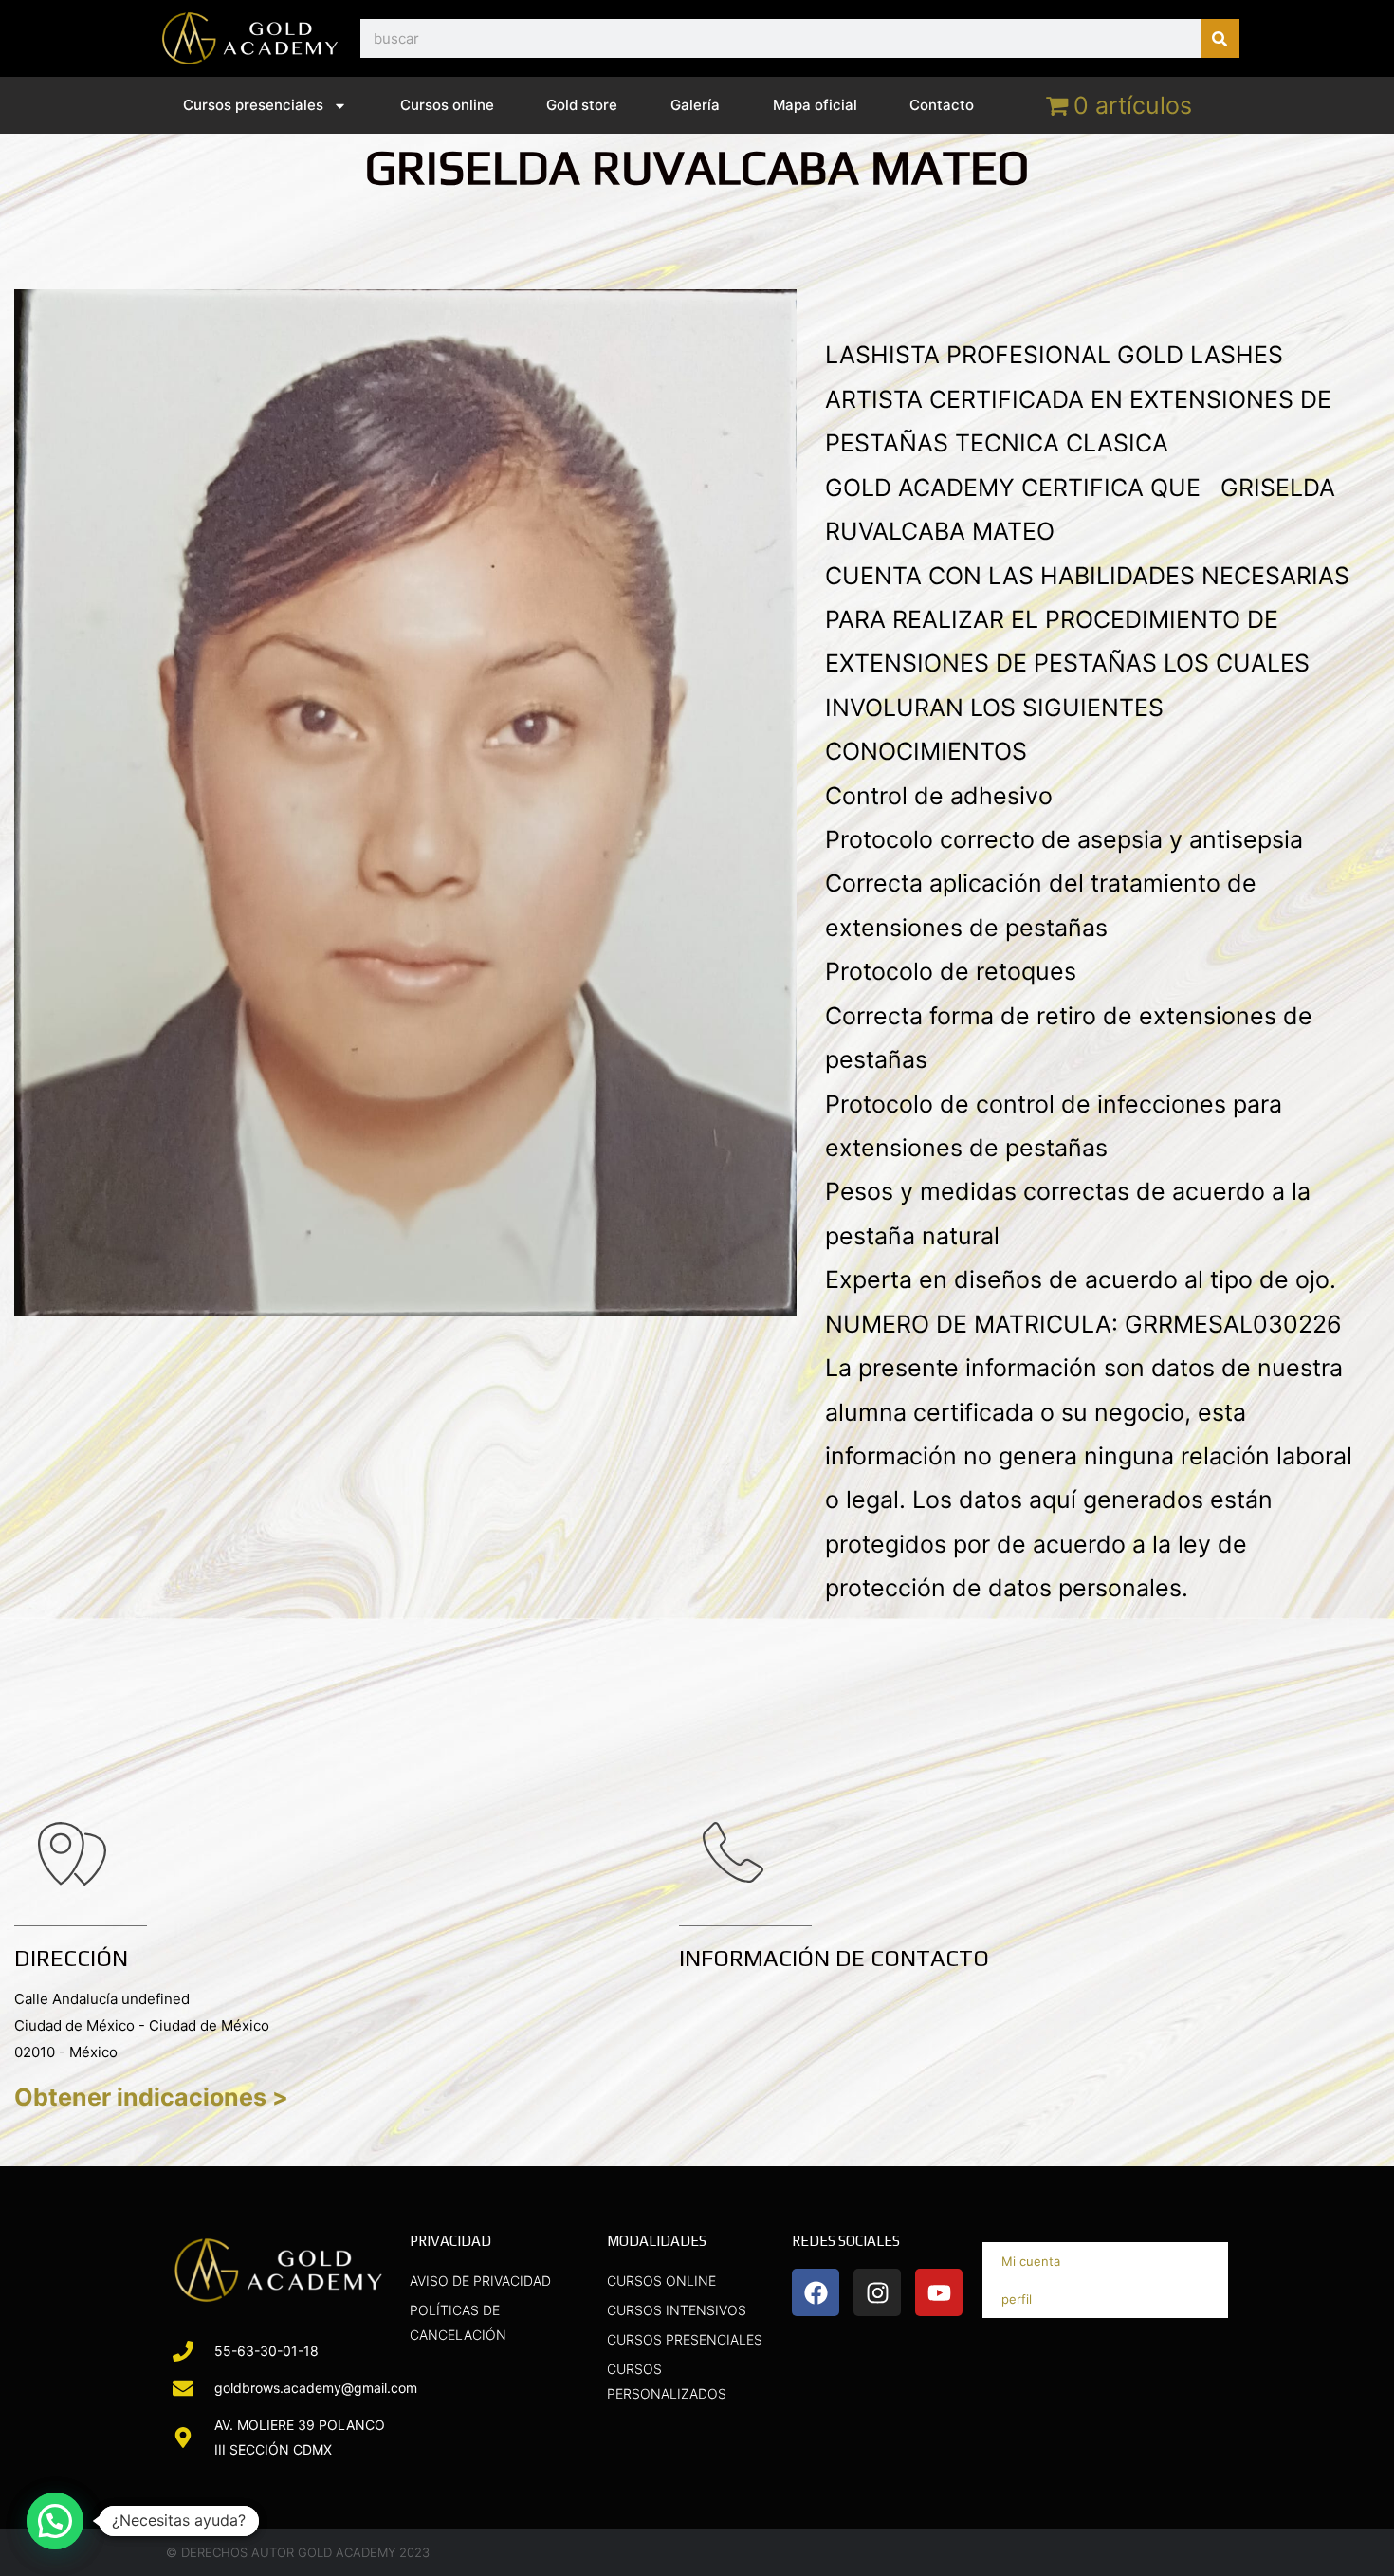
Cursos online (447, 105)
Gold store (582, 105)
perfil (1017, 2299)
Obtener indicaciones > (151, 2097)
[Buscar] (1220, 38)
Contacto (942, 105)
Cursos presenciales (253, 105)
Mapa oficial (815, 105)
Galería (695, 105)
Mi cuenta (1031, 2261)
